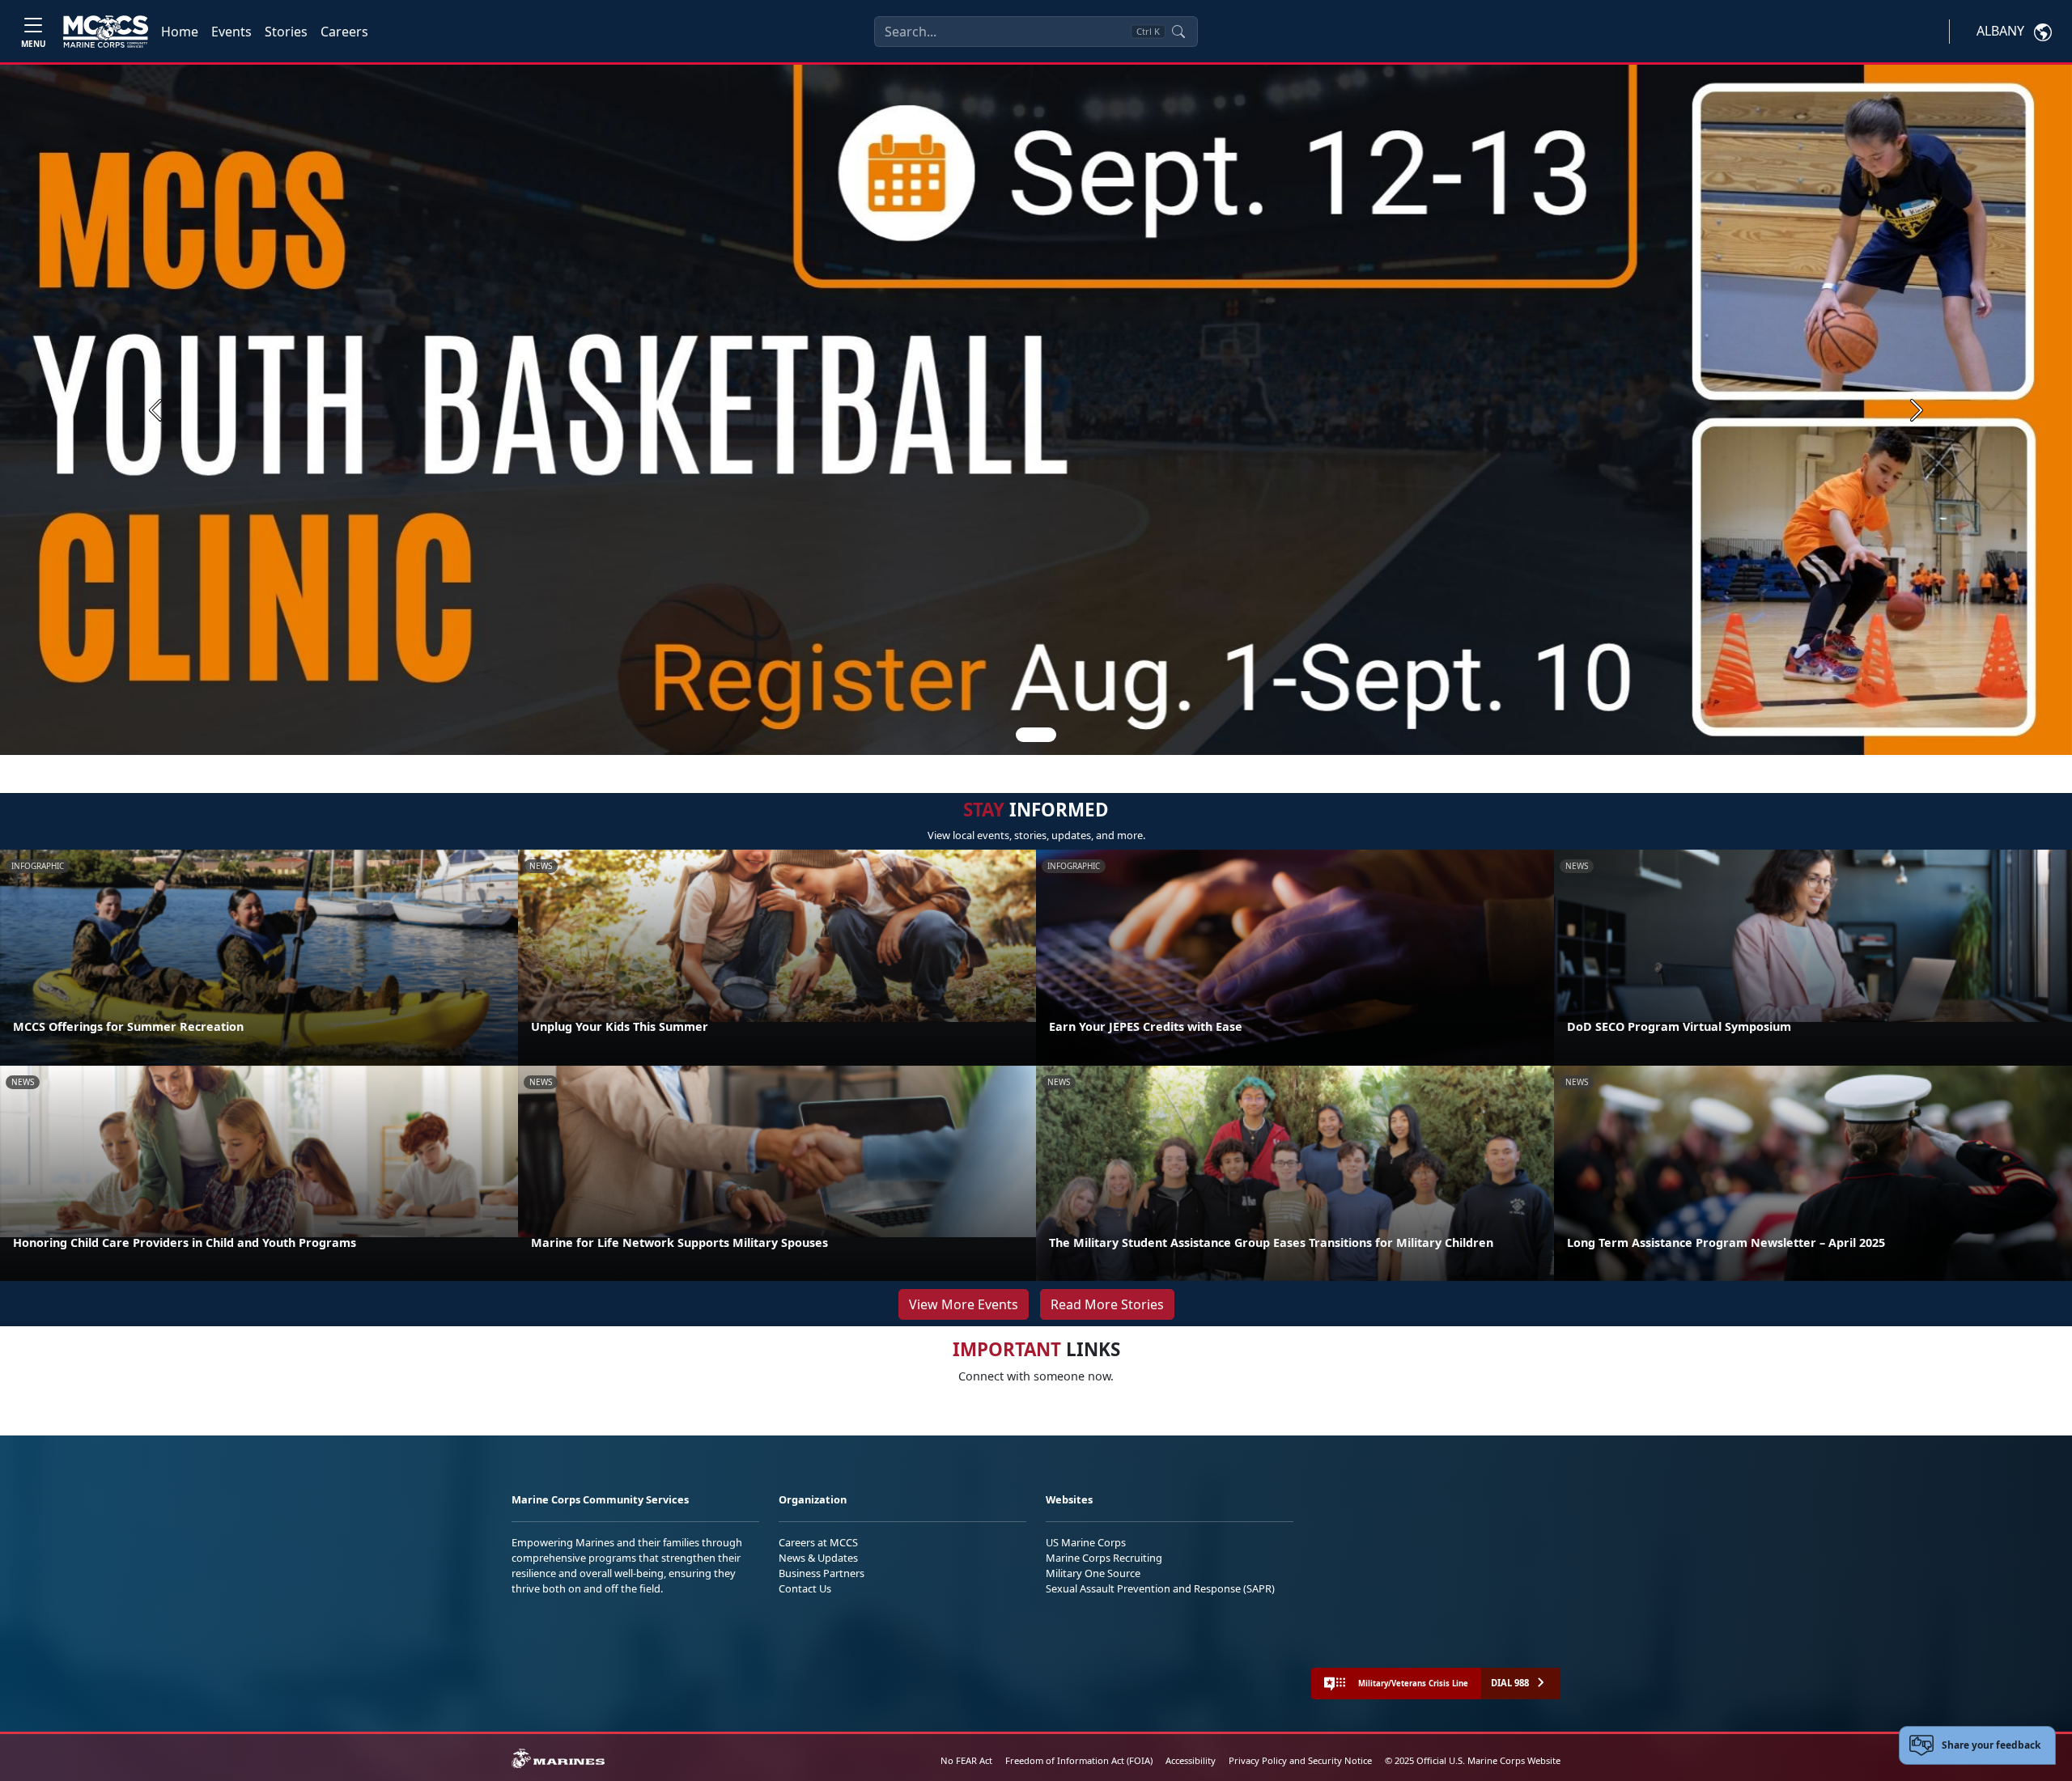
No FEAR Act (966, 1760)
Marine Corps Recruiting (1104, 1558)
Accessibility (1191, 1760)
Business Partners (822, 1573)
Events (231, 32)
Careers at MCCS (818, 1542)
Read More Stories (1107, 1304)
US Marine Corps (1086, 1542)
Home (180, 32)
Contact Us (805, 1588)
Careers (344, 32)
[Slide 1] (1036, 735)
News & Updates (818, 1558)
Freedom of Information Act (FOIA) (1079, 1760)
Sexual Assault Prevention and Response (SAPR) (1160, 1588)
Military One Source (1093, 1573)
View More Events (964, 1304)
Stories (286, 32)
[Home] (106, 32)
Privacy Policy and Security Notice (1300, 1760)
